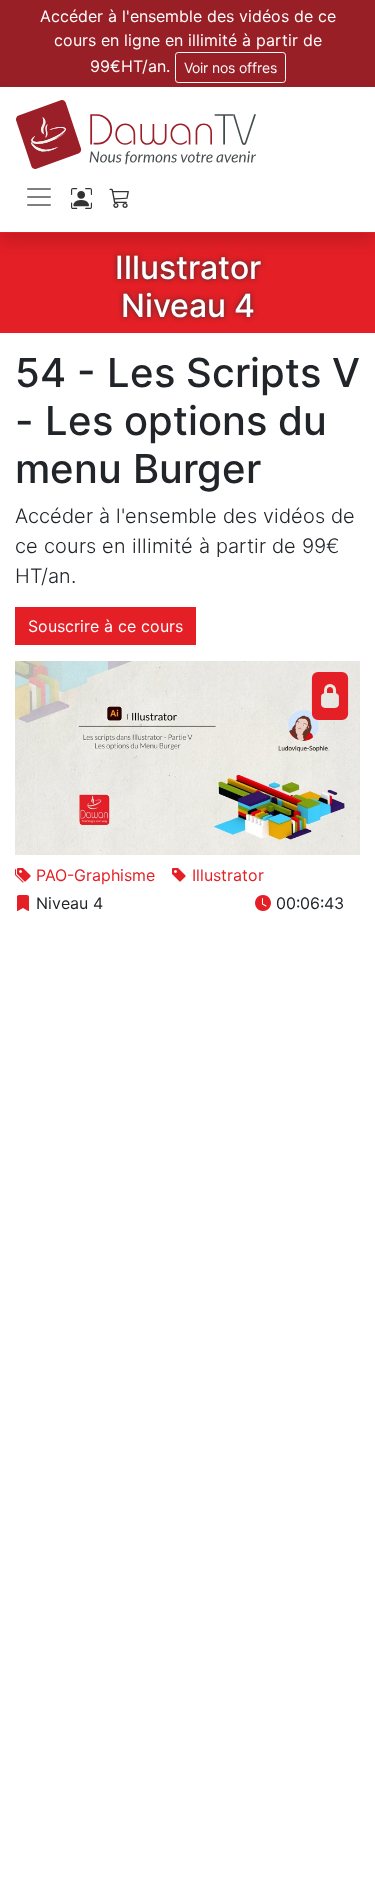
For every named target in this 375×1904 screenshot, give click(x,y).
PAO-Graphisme (95, 875)
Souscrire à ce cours (105, 626)
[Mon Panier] (119, 197)
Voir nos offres (230, 67)
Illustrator (228, 875)
